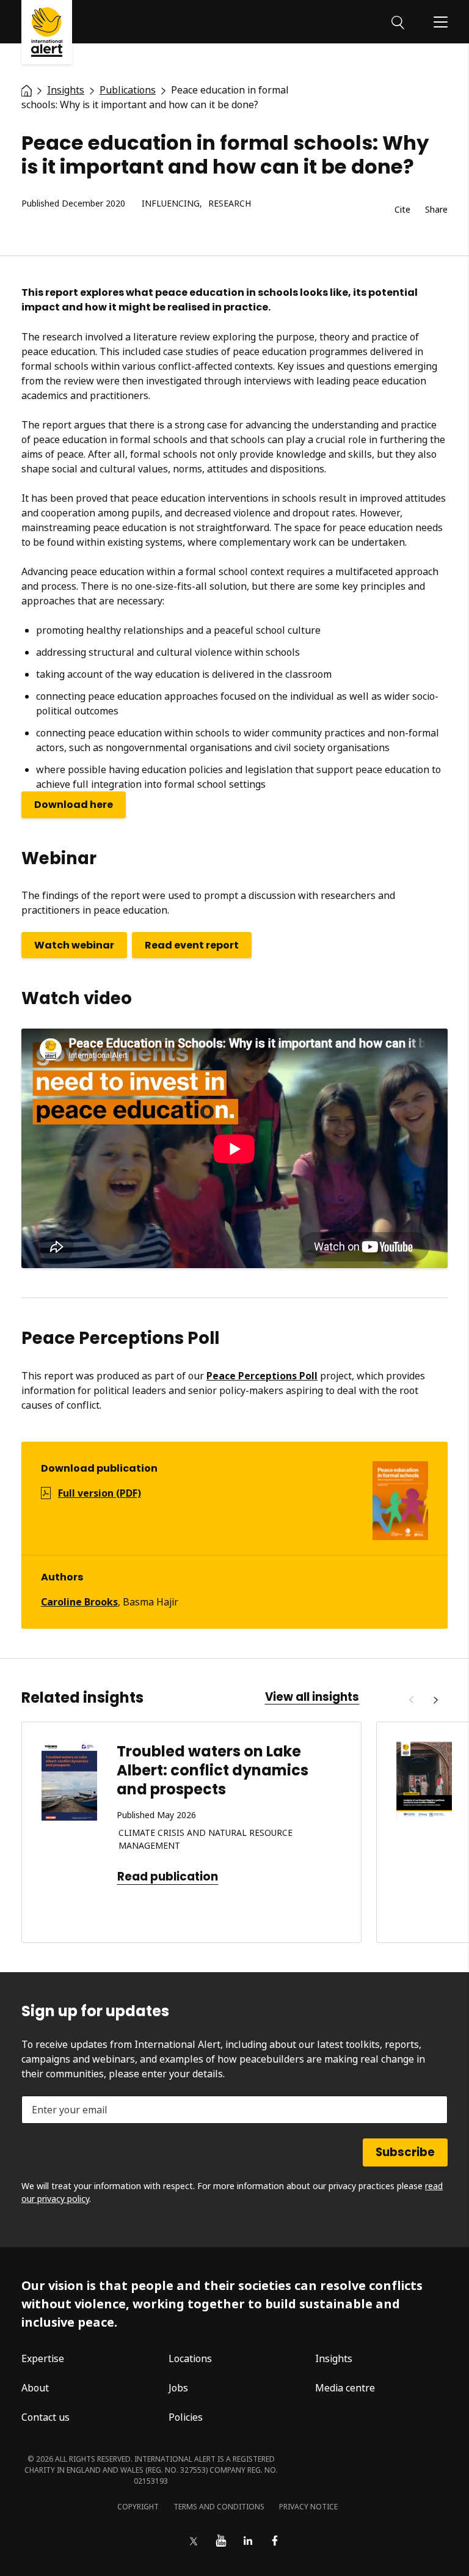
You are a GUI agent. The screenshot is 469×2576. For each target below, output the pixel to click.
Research (230, 204)
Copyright (138, 2507)
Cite (402, 210)
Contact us (45, 2417)
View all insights (312, 1697)
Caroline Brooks (79, 1602)
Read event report (192, 945)
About (35, 2388)
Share (436, 210)
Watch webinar (74, 945)
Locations (190, 2358)
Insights (334, 2358)
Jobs (178, 2388)
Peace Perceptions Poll (262, 1376)
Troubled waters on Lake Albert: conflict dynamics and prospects (213, 1770)
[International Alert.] (27, 90)
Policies (186, 2417)
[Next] (435, 1700)
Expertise (43, 2358)
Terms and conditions (219, 2507)
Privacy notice (308, 2507)
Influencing (171, 204)
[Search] (398, 21)
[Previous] (411, 1700)
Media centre (345, 2388)
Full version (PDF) (100, 1493)
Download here (74, 805)
